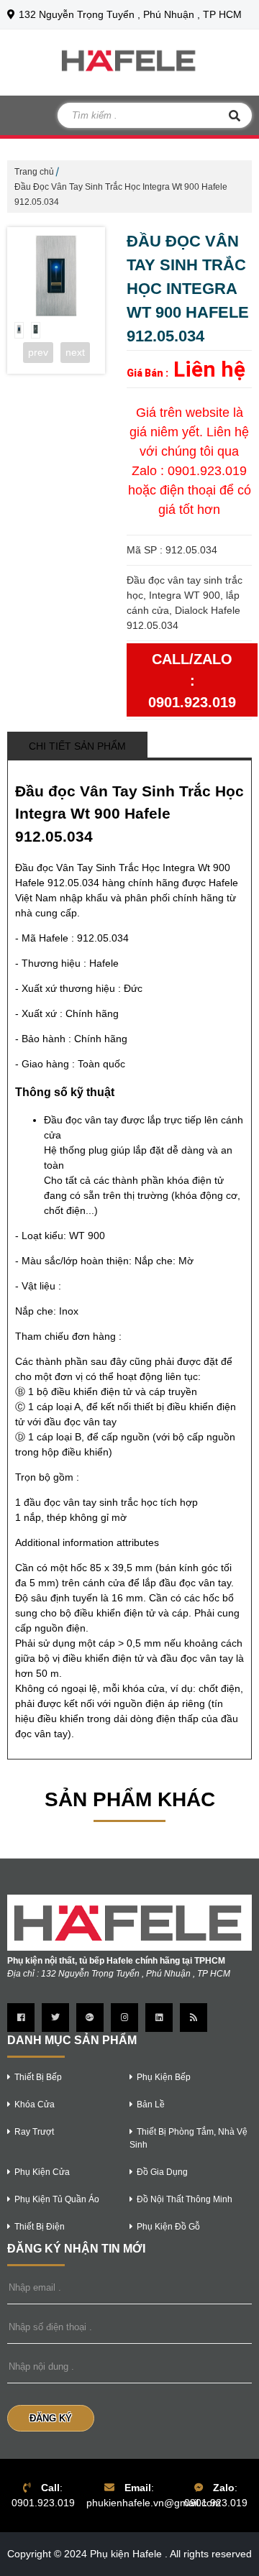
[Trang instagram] (124, 2018)
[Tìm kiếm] (235, 115)
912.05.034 (103, 938)
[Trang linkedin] (159, 2018)
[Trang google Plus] (90, 2018)
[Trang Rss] (194, 2018)
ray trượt (34, 2132)
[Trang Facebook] (21, 2018)
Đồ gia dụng (162, 2172)
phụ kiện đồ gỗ (168, 2227)
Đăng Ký (51, 2418)
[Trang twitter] (55, 2018)
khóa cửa (35, 2104)
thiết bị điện (40, 2227)
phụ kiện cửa (42, 2172)
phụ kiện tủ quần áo (57, 2199)
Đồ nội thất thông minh (185, 2199)
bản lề (151, 2104)
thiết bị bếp (38, 2077)
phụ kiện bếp (164, 2077)
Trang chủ (34, 172)
